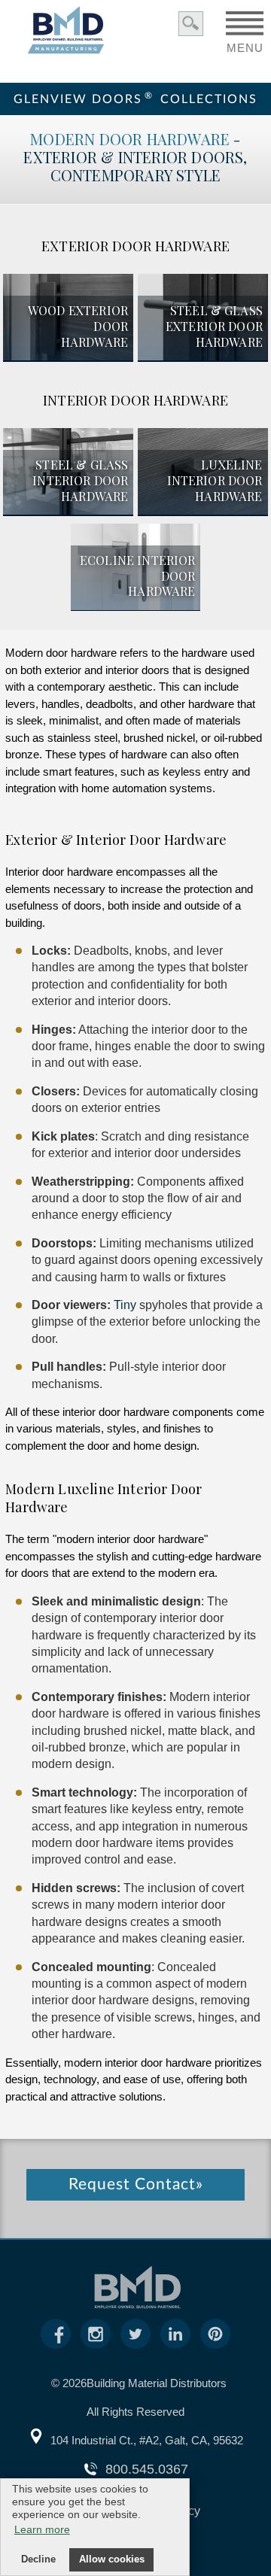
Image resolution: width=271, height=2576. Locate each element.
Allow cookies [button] (112, 2559)
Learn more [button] (42, 2529)
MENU (245, 43)
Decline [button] (38, 2559)
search (191, 24)
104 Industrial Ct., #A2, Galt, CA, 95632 (147, 2440)
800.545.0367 (147, 2469)
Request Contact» (136, 2184)
